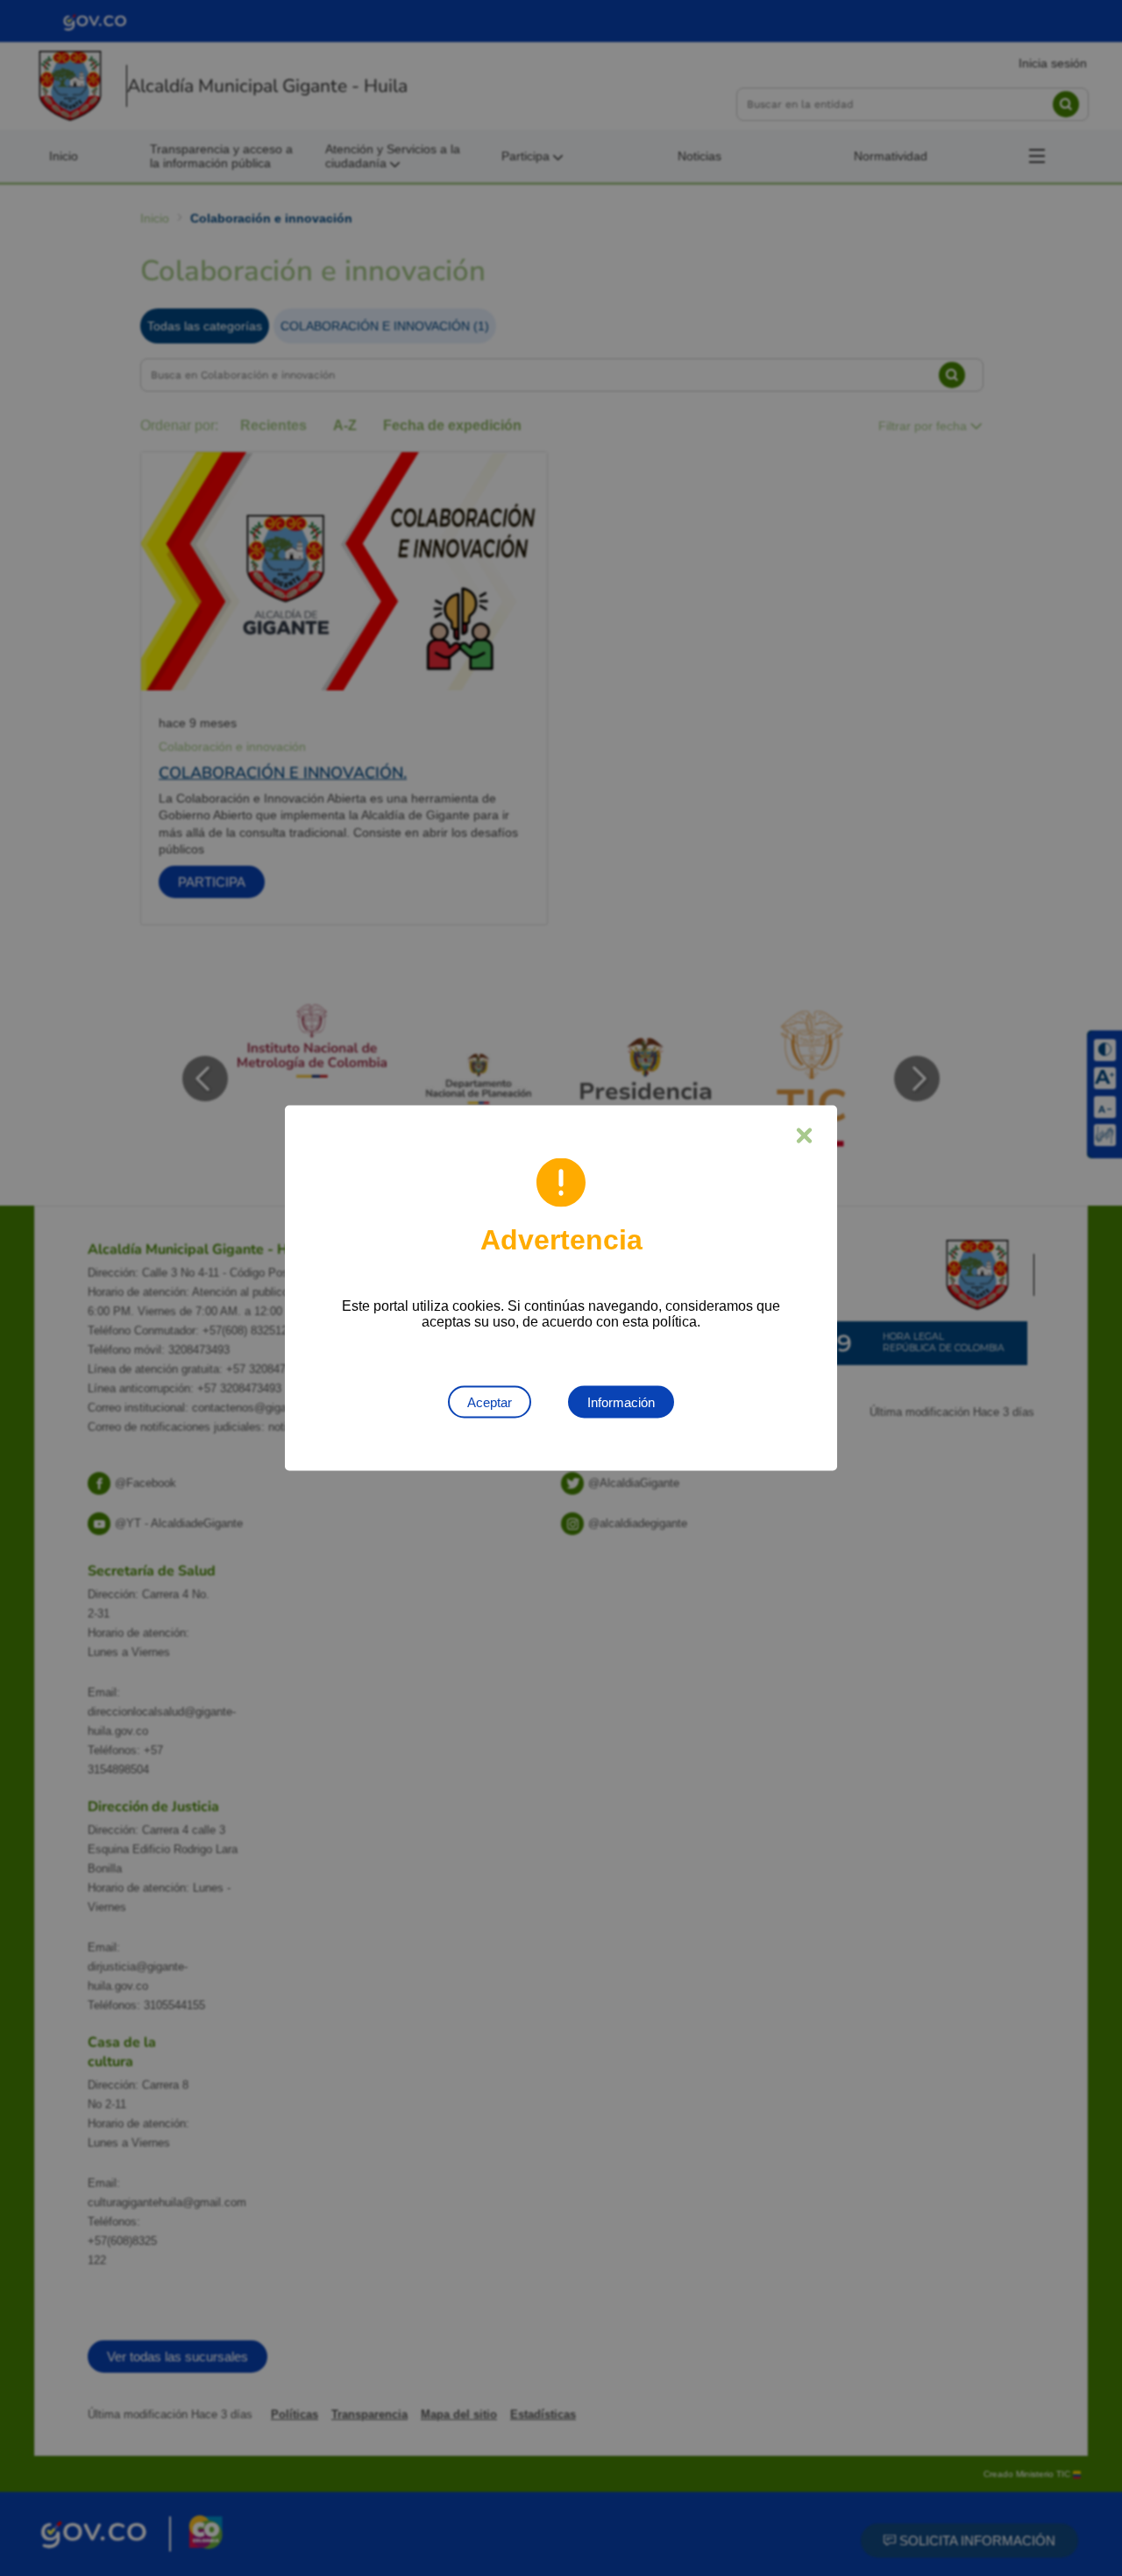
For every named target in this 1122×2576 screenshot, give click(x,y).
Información (621, 1402)
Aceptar (490, 1402)
